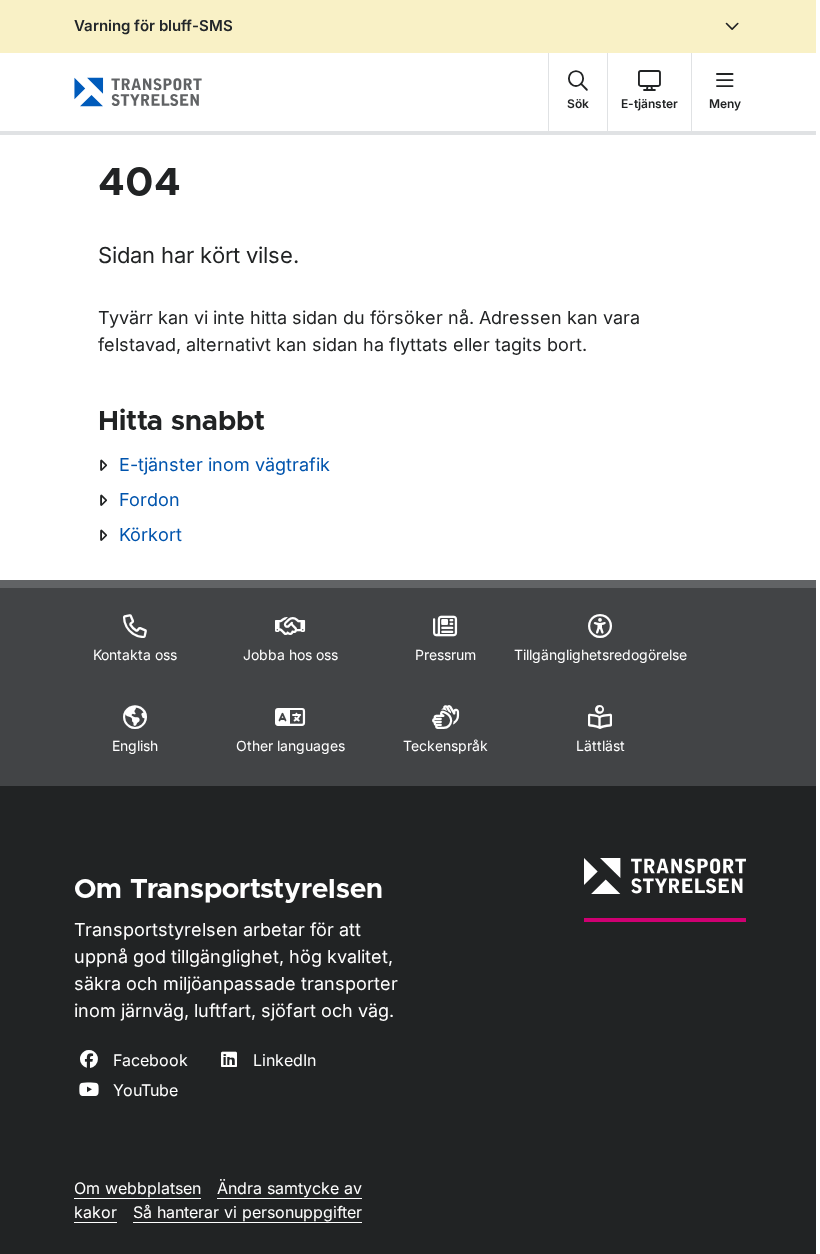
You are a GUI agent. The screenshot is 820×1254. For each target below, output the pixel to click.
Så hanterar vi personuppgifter (247, 1212)
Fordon (149, 499)
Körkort (150, 534)
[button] (578, 92)
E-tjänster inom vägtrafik (224, 464)
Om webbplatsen (137, 1188)
